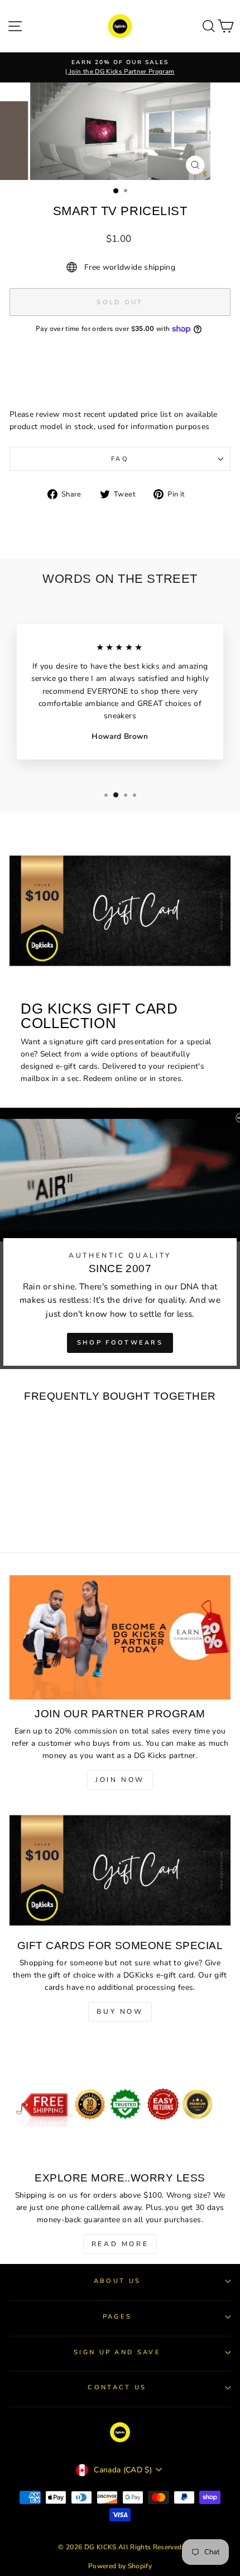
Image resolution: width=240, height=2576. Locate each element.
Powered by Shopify (120, 2566)
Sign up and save (117, 2352)
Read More (120, 2244)
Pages (117, 2317)
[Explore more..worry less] (120, 2102)
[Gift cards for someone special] (120, 1870)
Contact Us (117, 2387)
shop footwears (120, 1343)
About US (117, 2281)
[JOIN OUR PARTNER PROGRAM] (120, 1637)
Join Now (120, 1780)
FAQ (120, 459)
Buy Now (120, 2012)
